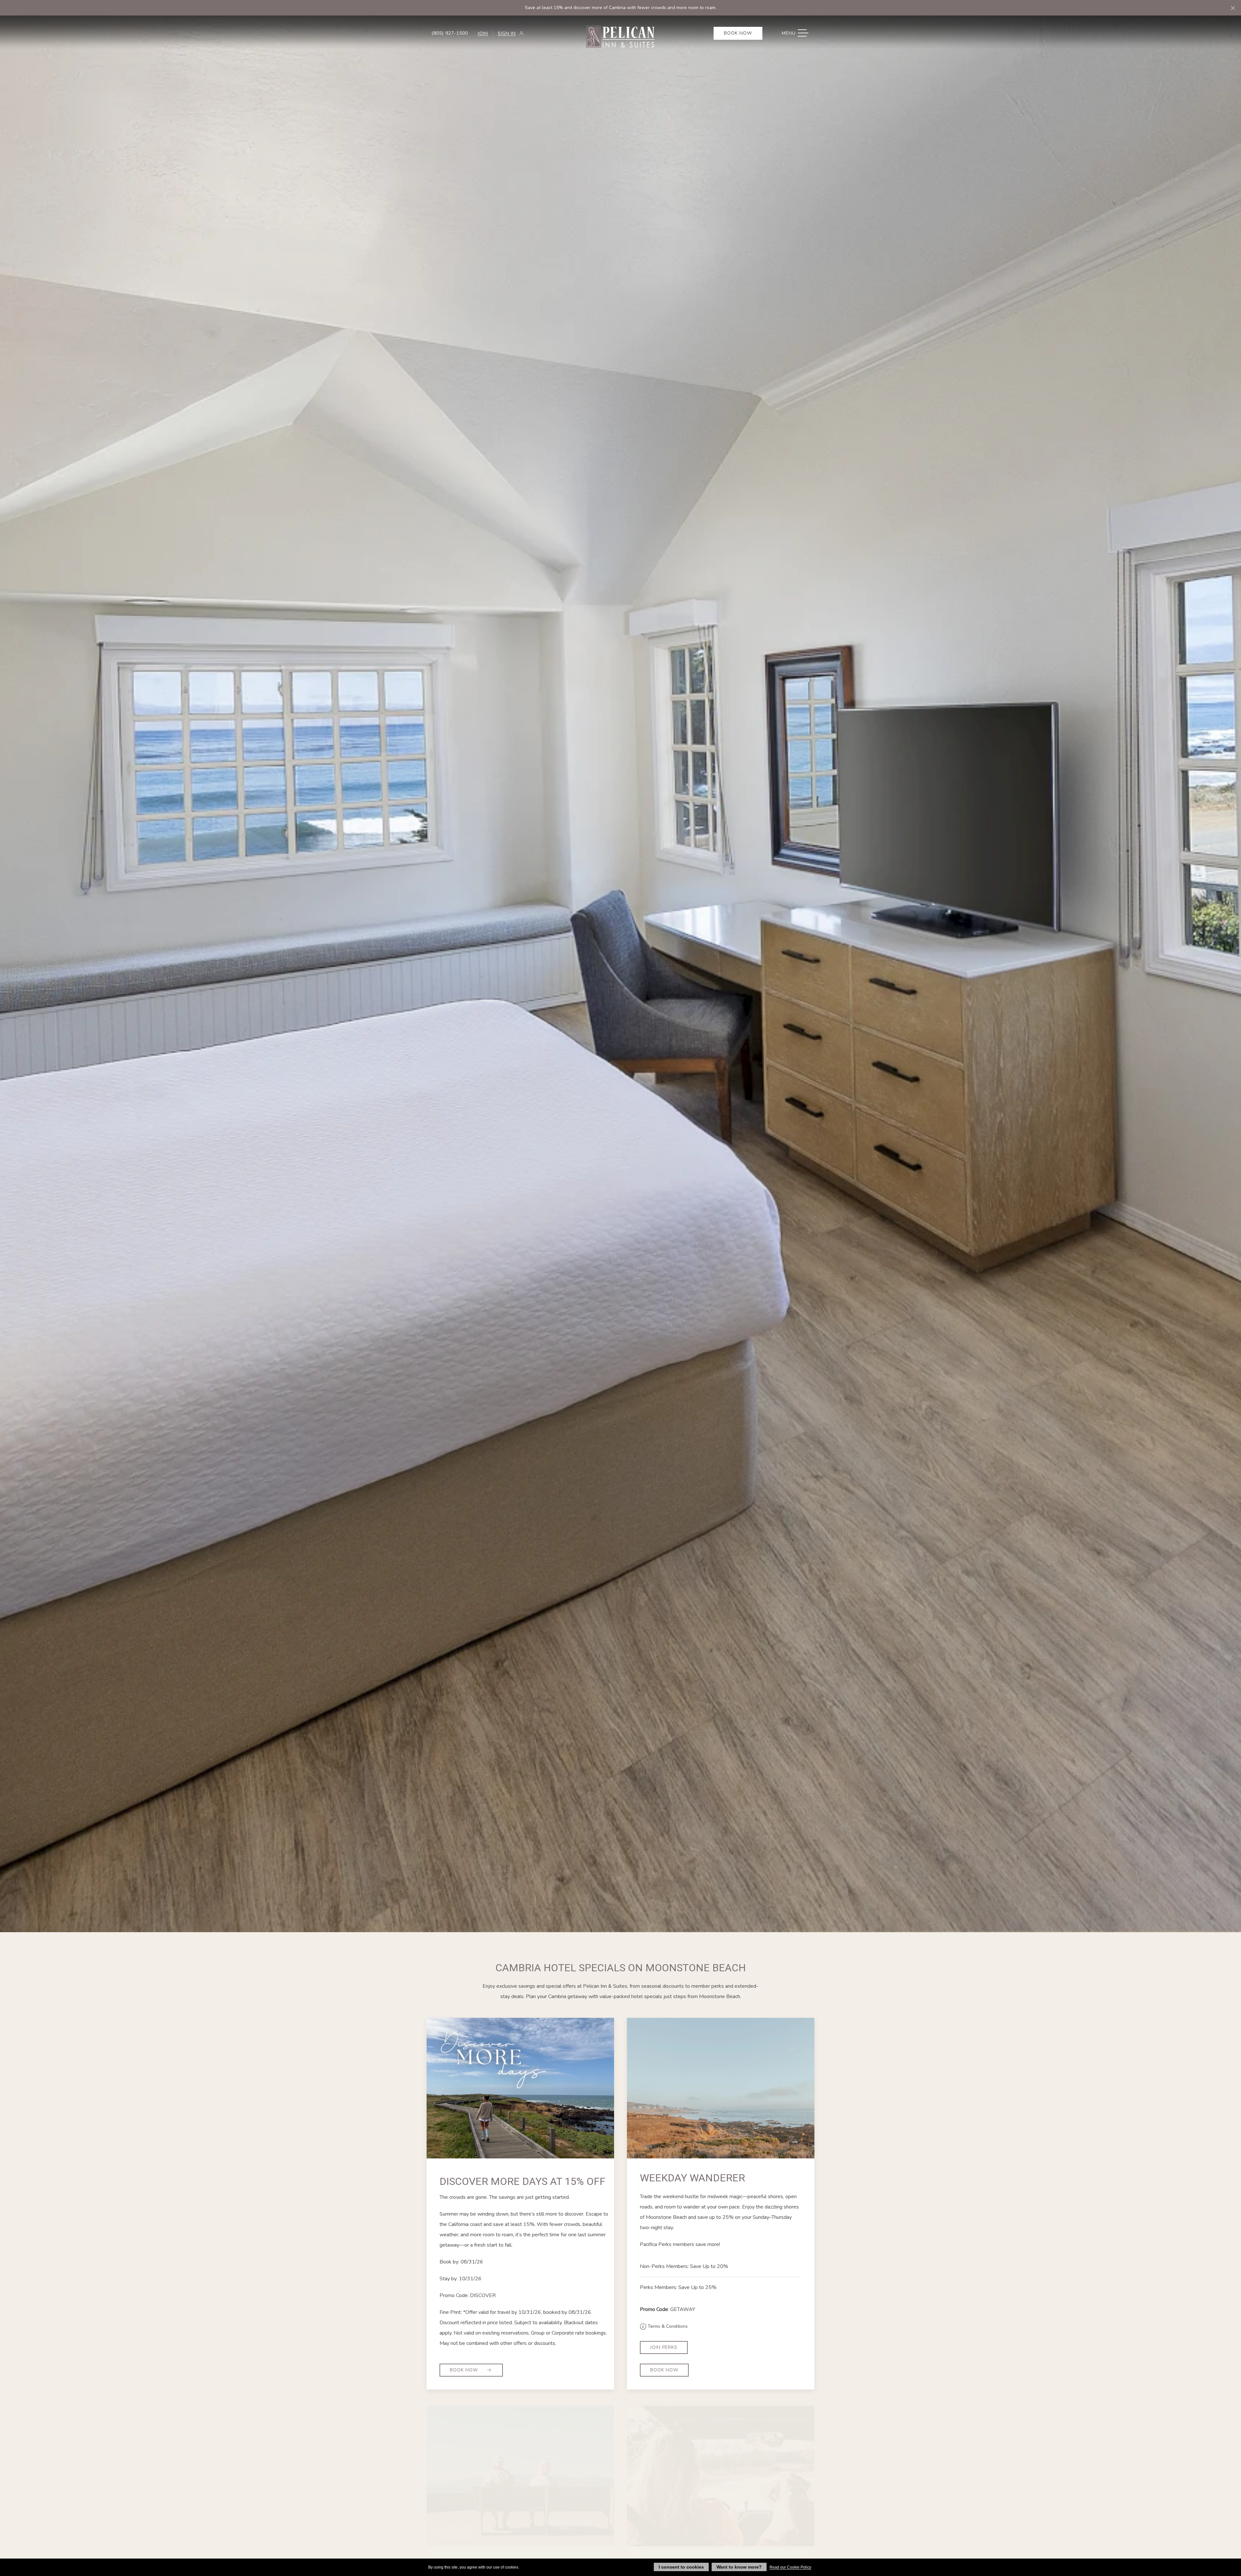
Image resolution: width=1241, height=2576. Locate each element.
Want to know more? (739, 2567)
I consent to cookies (681, 2567)
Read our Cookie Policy (790, 2567)
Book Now (738, 33)
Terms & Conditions (667, 2326)
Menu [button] (798, 33)
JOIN (483, 33)
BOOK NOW (664, 2370)
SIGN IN (507, 33)
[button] (1233, 8)
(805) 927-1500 (450, 33)
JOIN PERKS (664, 2347)
